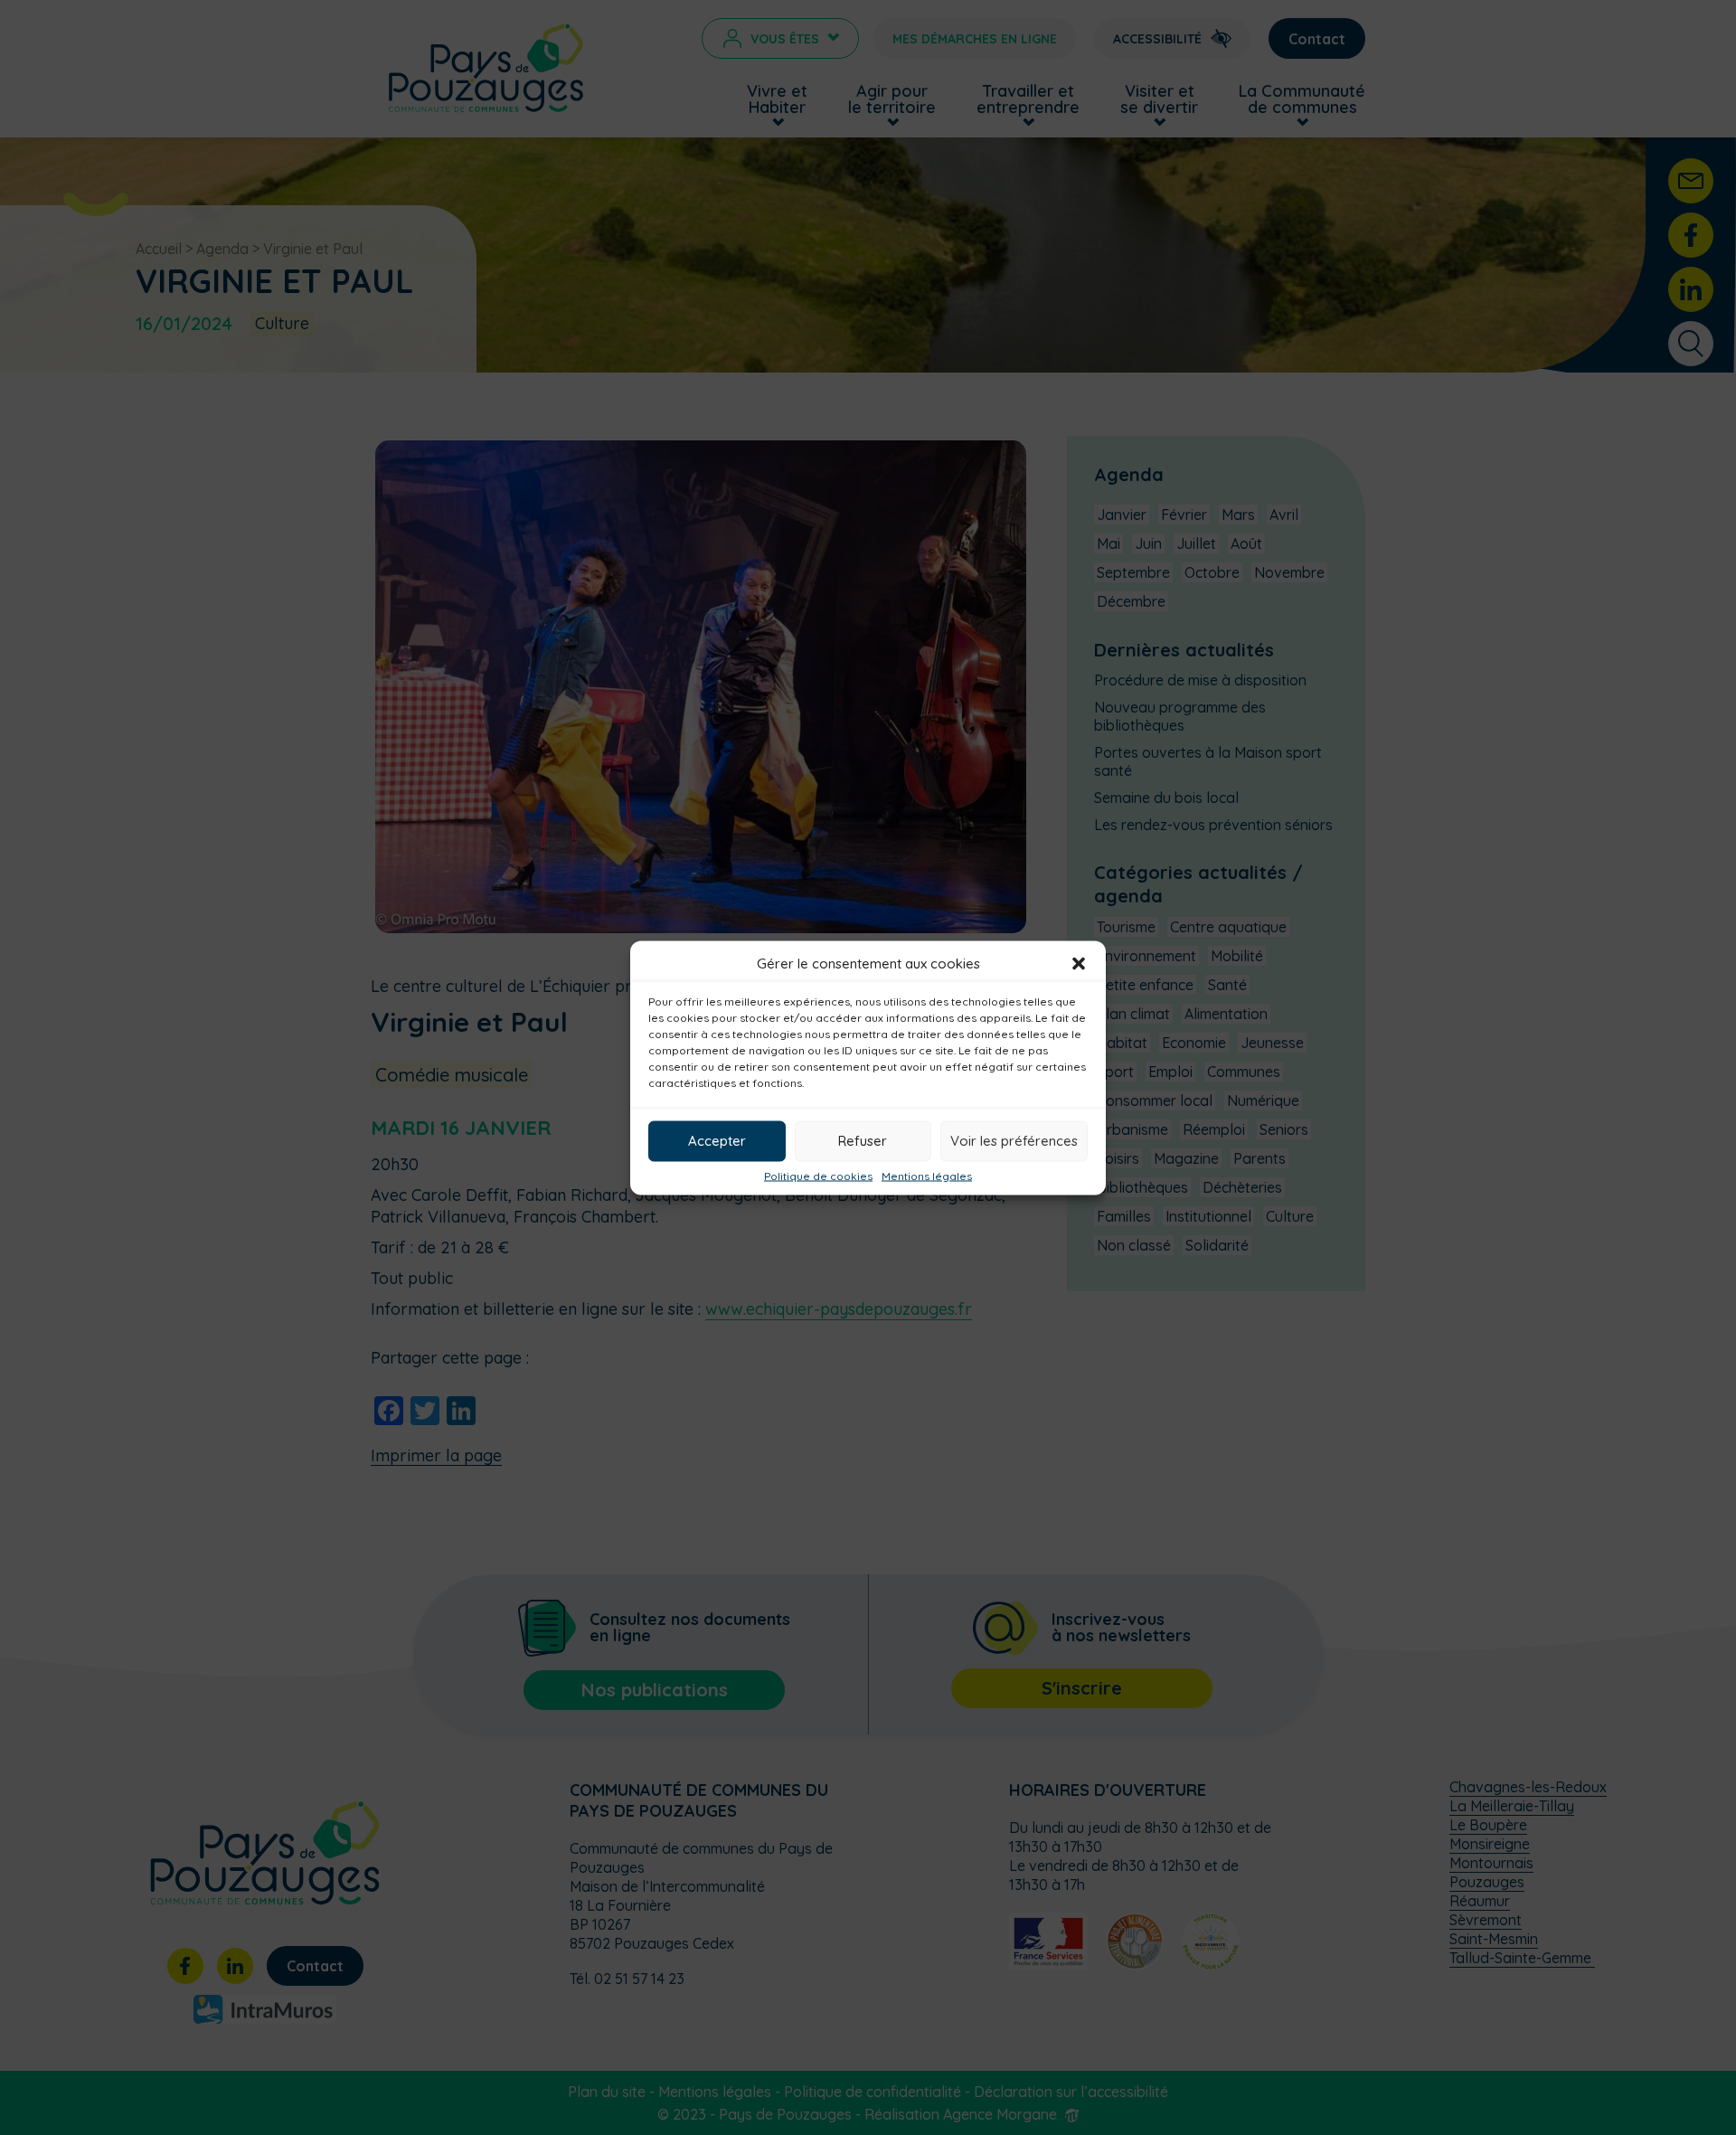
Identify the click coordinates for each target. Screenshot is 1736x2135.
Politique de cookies (818, 1176)
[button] (1079, 963)
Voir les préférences (1014, 1141)
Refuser (863, 1141)
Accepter (717, 1141)
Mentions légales (927, 1176)
